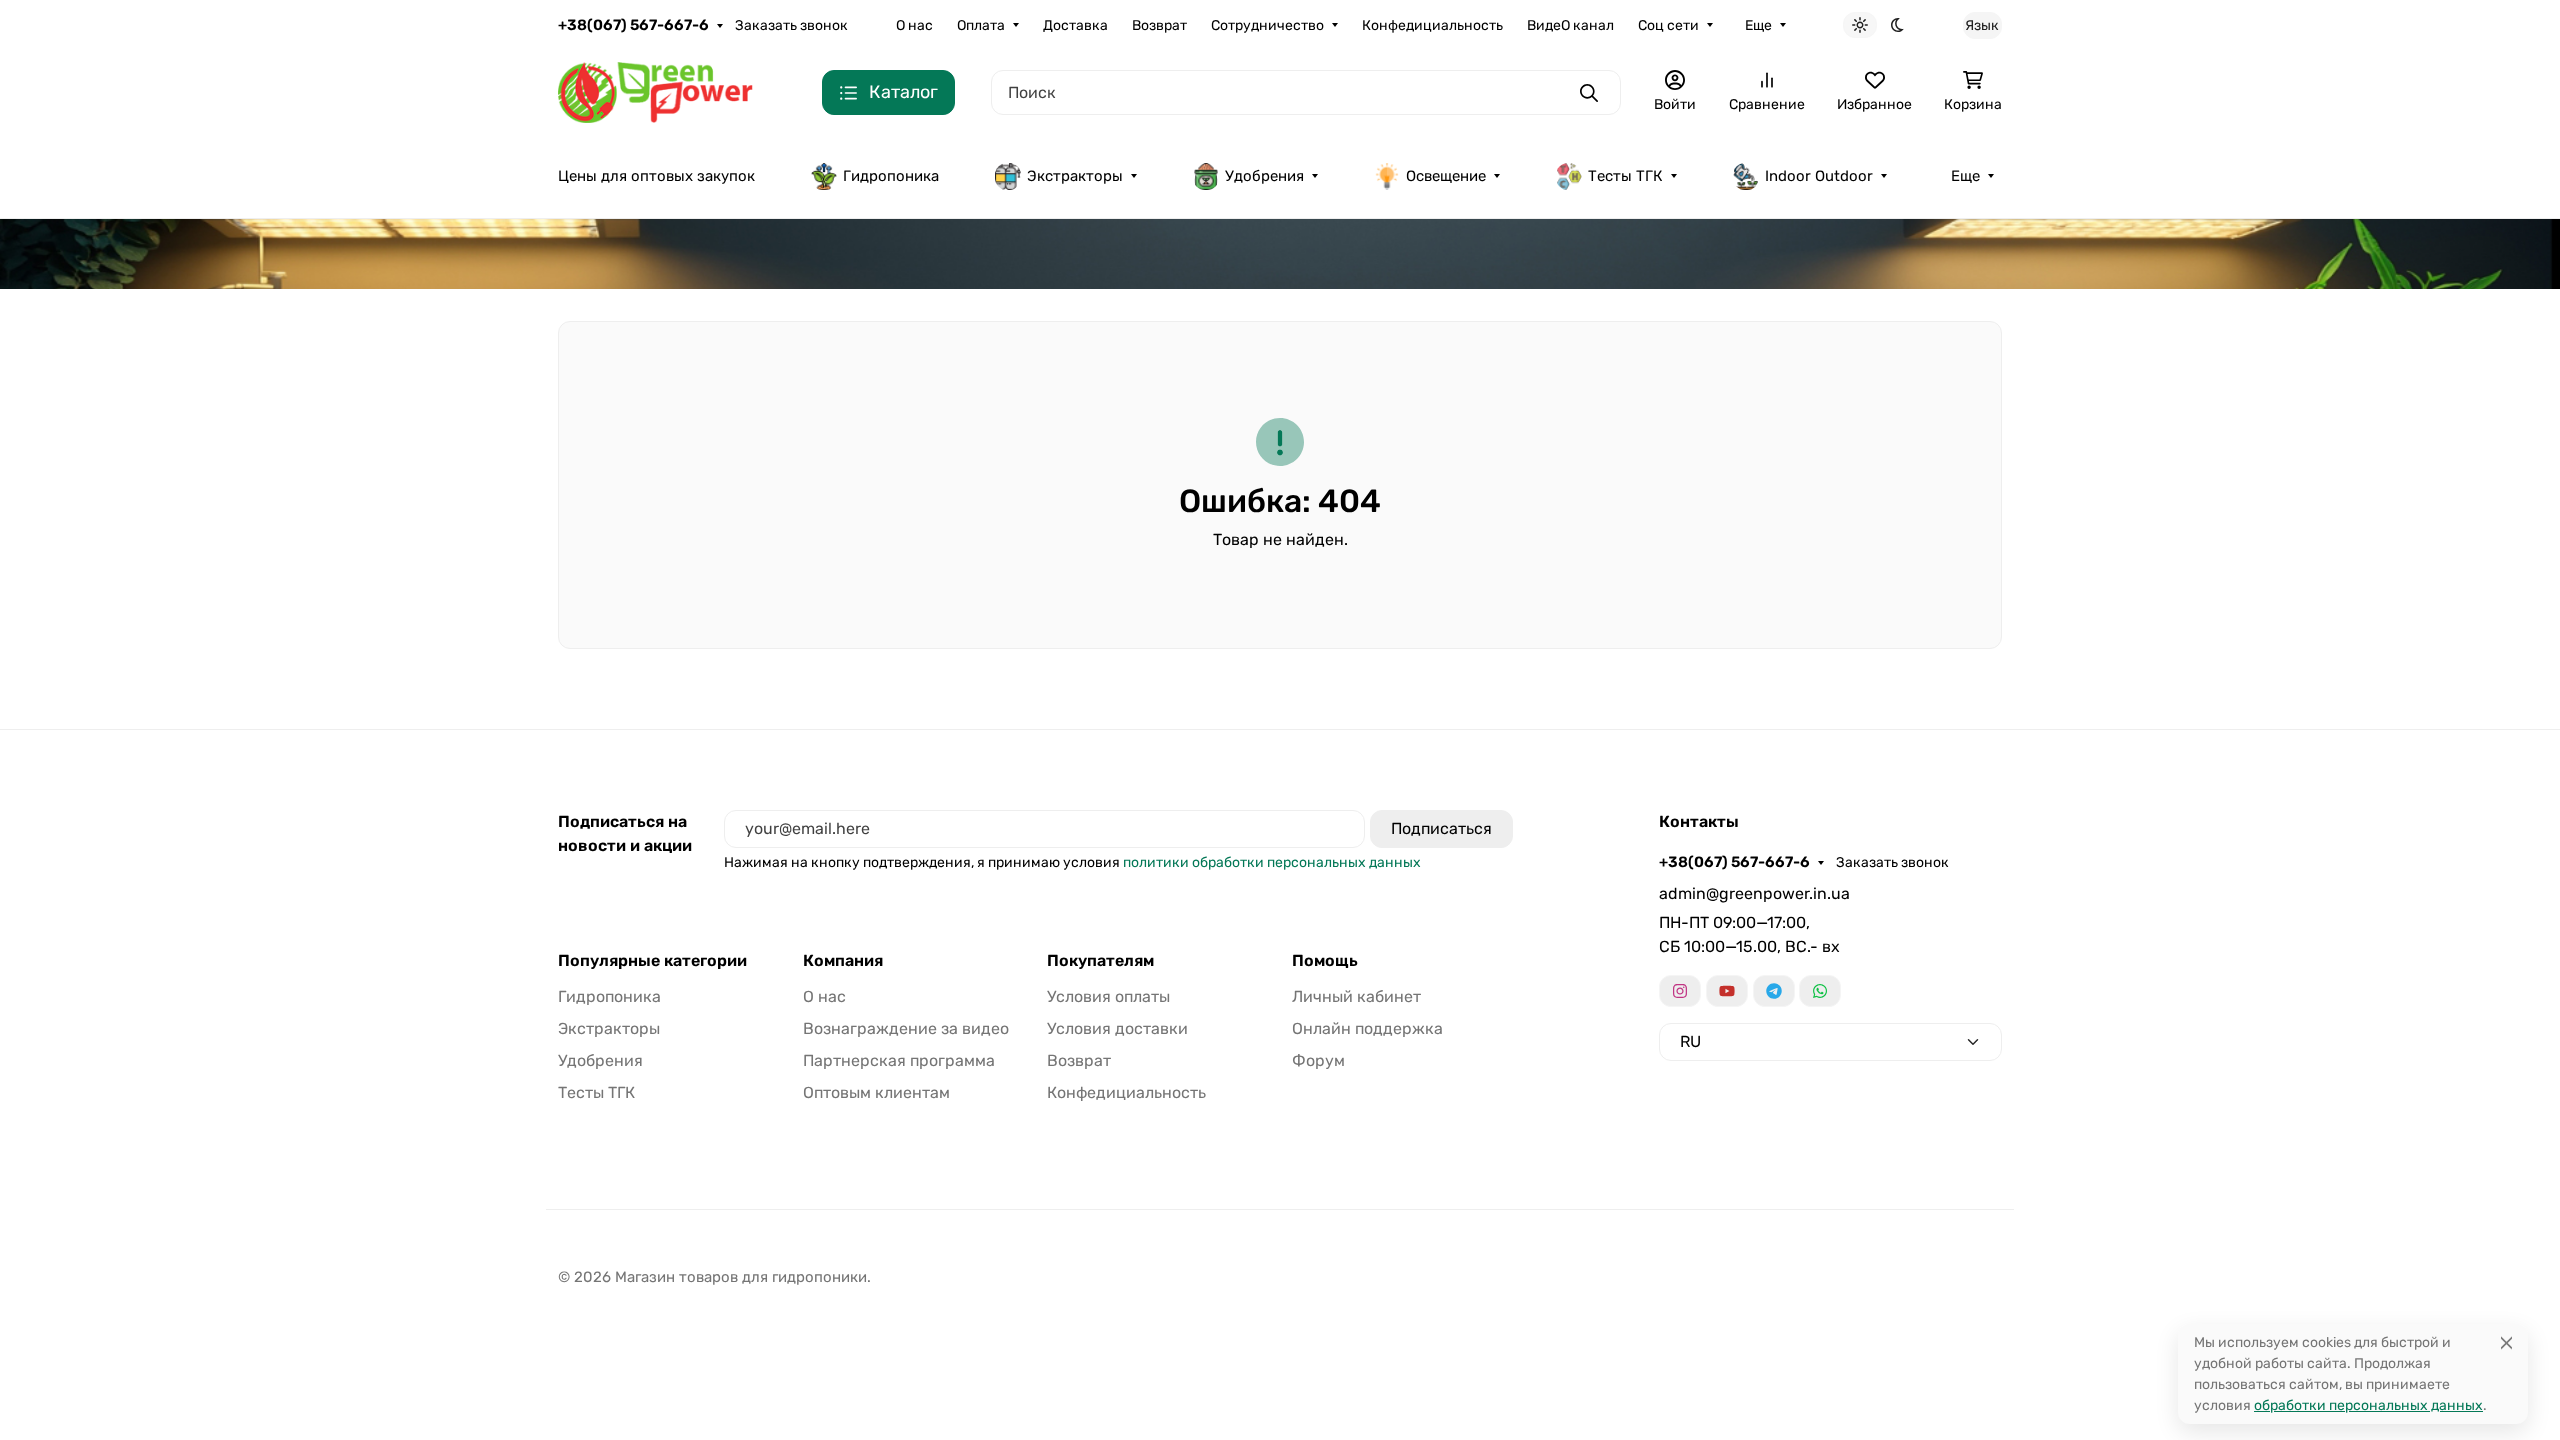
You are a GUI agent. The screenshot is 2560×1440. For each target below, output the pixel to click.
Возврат (1159, 25)
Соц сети (1668, 25)
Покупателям (1100, 961)
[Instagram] (1680, 991)
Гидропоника (891, 176)
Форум (1318, 1060)
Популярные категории (652, 961)
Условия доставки (1117, 1028)
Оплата (981, 25)
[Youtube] (1727, 991)
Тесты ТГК (1625, 176)
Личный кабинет (1356, 996)
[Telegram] (1774, 991)
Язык (1982, 25)
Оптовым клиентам (876, 1092)
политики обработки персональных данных (1272, 862)
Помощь (1325, 961)
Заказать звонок (791, 25)
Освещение (1446, 176)
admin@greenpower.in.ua (1754, 893)
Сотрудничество (1267, 25)
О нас (914, 25)
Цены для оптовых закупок (656, 176)
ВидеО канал (1570, 25)
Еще (1758, 25)
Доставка (1075, 25)
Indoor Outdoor (1819, 176)
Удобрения (1264, 176)
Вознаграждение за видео (906, 1028)
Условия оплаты (1108, 996)
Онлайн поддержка (1367, 1028)
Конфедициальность (1432, 25)
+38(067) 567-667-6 (633, 25)
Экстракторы (1075, 176)
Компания (843, 961)
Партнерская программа (899, 1060)
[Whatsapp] (1820, 991)
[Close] (2506, 1342)
